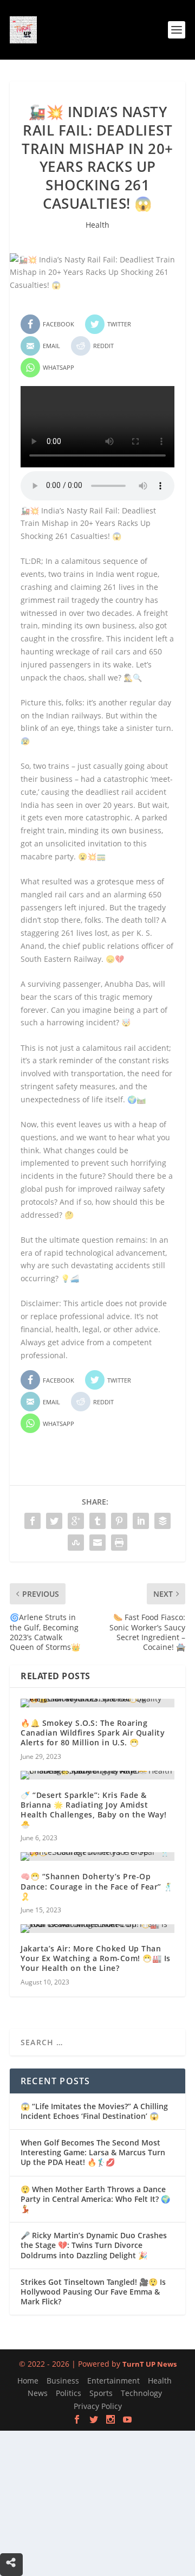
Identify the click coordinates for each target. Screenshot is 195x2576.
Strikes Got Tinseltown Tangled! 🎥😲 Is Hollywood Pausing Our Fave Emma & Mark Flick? (93, 2292)
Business (63, 2381)
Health (97, 225)
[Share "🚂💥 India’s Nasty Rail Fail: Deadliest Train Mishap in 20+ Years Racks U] (32, 1521)
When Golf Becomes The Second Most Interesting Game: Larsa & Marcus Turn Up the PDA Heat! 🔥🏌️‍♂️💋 (93, 2152)
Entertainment (113, 2381)
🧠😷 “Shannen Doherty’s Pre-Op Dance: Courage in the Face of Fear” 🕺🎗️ (97, 1886)
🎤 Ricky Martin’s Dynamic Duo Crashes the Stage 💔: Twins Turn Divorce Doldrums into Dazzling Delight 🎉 (94, 2245)
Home (28, 2381)
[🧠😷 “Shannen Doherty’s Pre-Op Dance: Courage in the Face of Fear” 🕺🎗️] (97, 1856)
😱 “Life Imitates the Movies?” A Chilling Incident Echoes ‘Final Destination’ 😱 (94, 2111)
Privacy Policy (98, 2406)
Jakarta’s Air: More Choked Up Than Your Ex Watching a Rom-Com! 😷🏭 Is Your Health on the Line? (96, 1958)
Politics (69, 2393)
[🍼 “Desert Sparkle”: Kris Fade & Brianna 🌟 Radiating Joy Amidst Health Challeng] (97, 1775)
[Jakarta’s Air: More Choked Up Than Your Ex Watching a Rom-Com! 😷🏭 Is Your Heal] (97, 1929)
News (38, 2393)
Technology (141, 2393)
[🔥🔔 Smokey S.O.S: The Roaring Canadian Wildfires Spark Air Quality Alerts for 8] (97, 1703)
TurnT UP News (149, 2364)
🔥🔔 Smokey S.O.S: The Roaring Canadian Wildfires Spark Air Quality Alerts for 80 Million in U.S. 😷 (93, 1733)
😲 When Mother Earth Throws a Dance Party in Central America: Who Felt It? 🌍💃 (95, 2199)
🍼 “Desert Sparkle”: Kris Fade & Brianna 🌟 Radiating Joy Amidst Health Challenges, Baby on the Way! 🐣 (94, 1810)
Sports (101, 2393)
